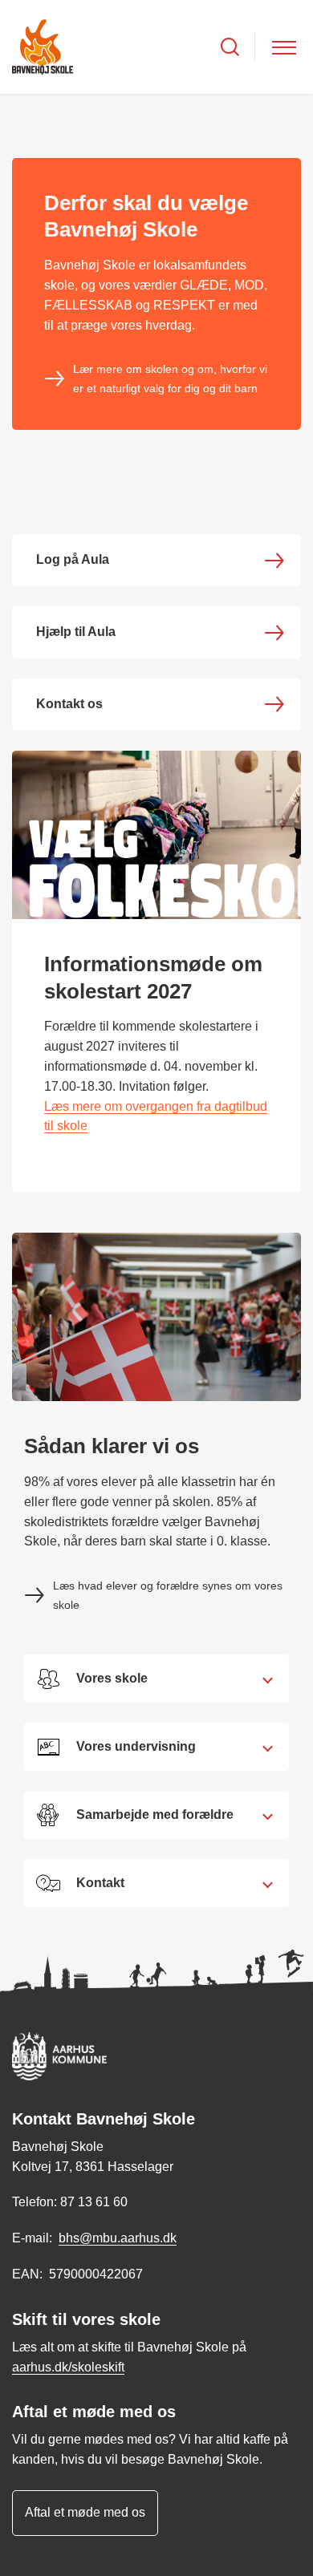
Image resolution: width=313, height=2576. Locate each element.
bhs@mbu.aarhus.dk (118, 2238)
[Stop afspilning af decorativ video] (285, 122)
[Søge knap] (230, 47)
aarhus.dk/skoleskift (68, 2367)
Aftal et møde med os (85, 2512)
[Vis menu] (284, 47)
